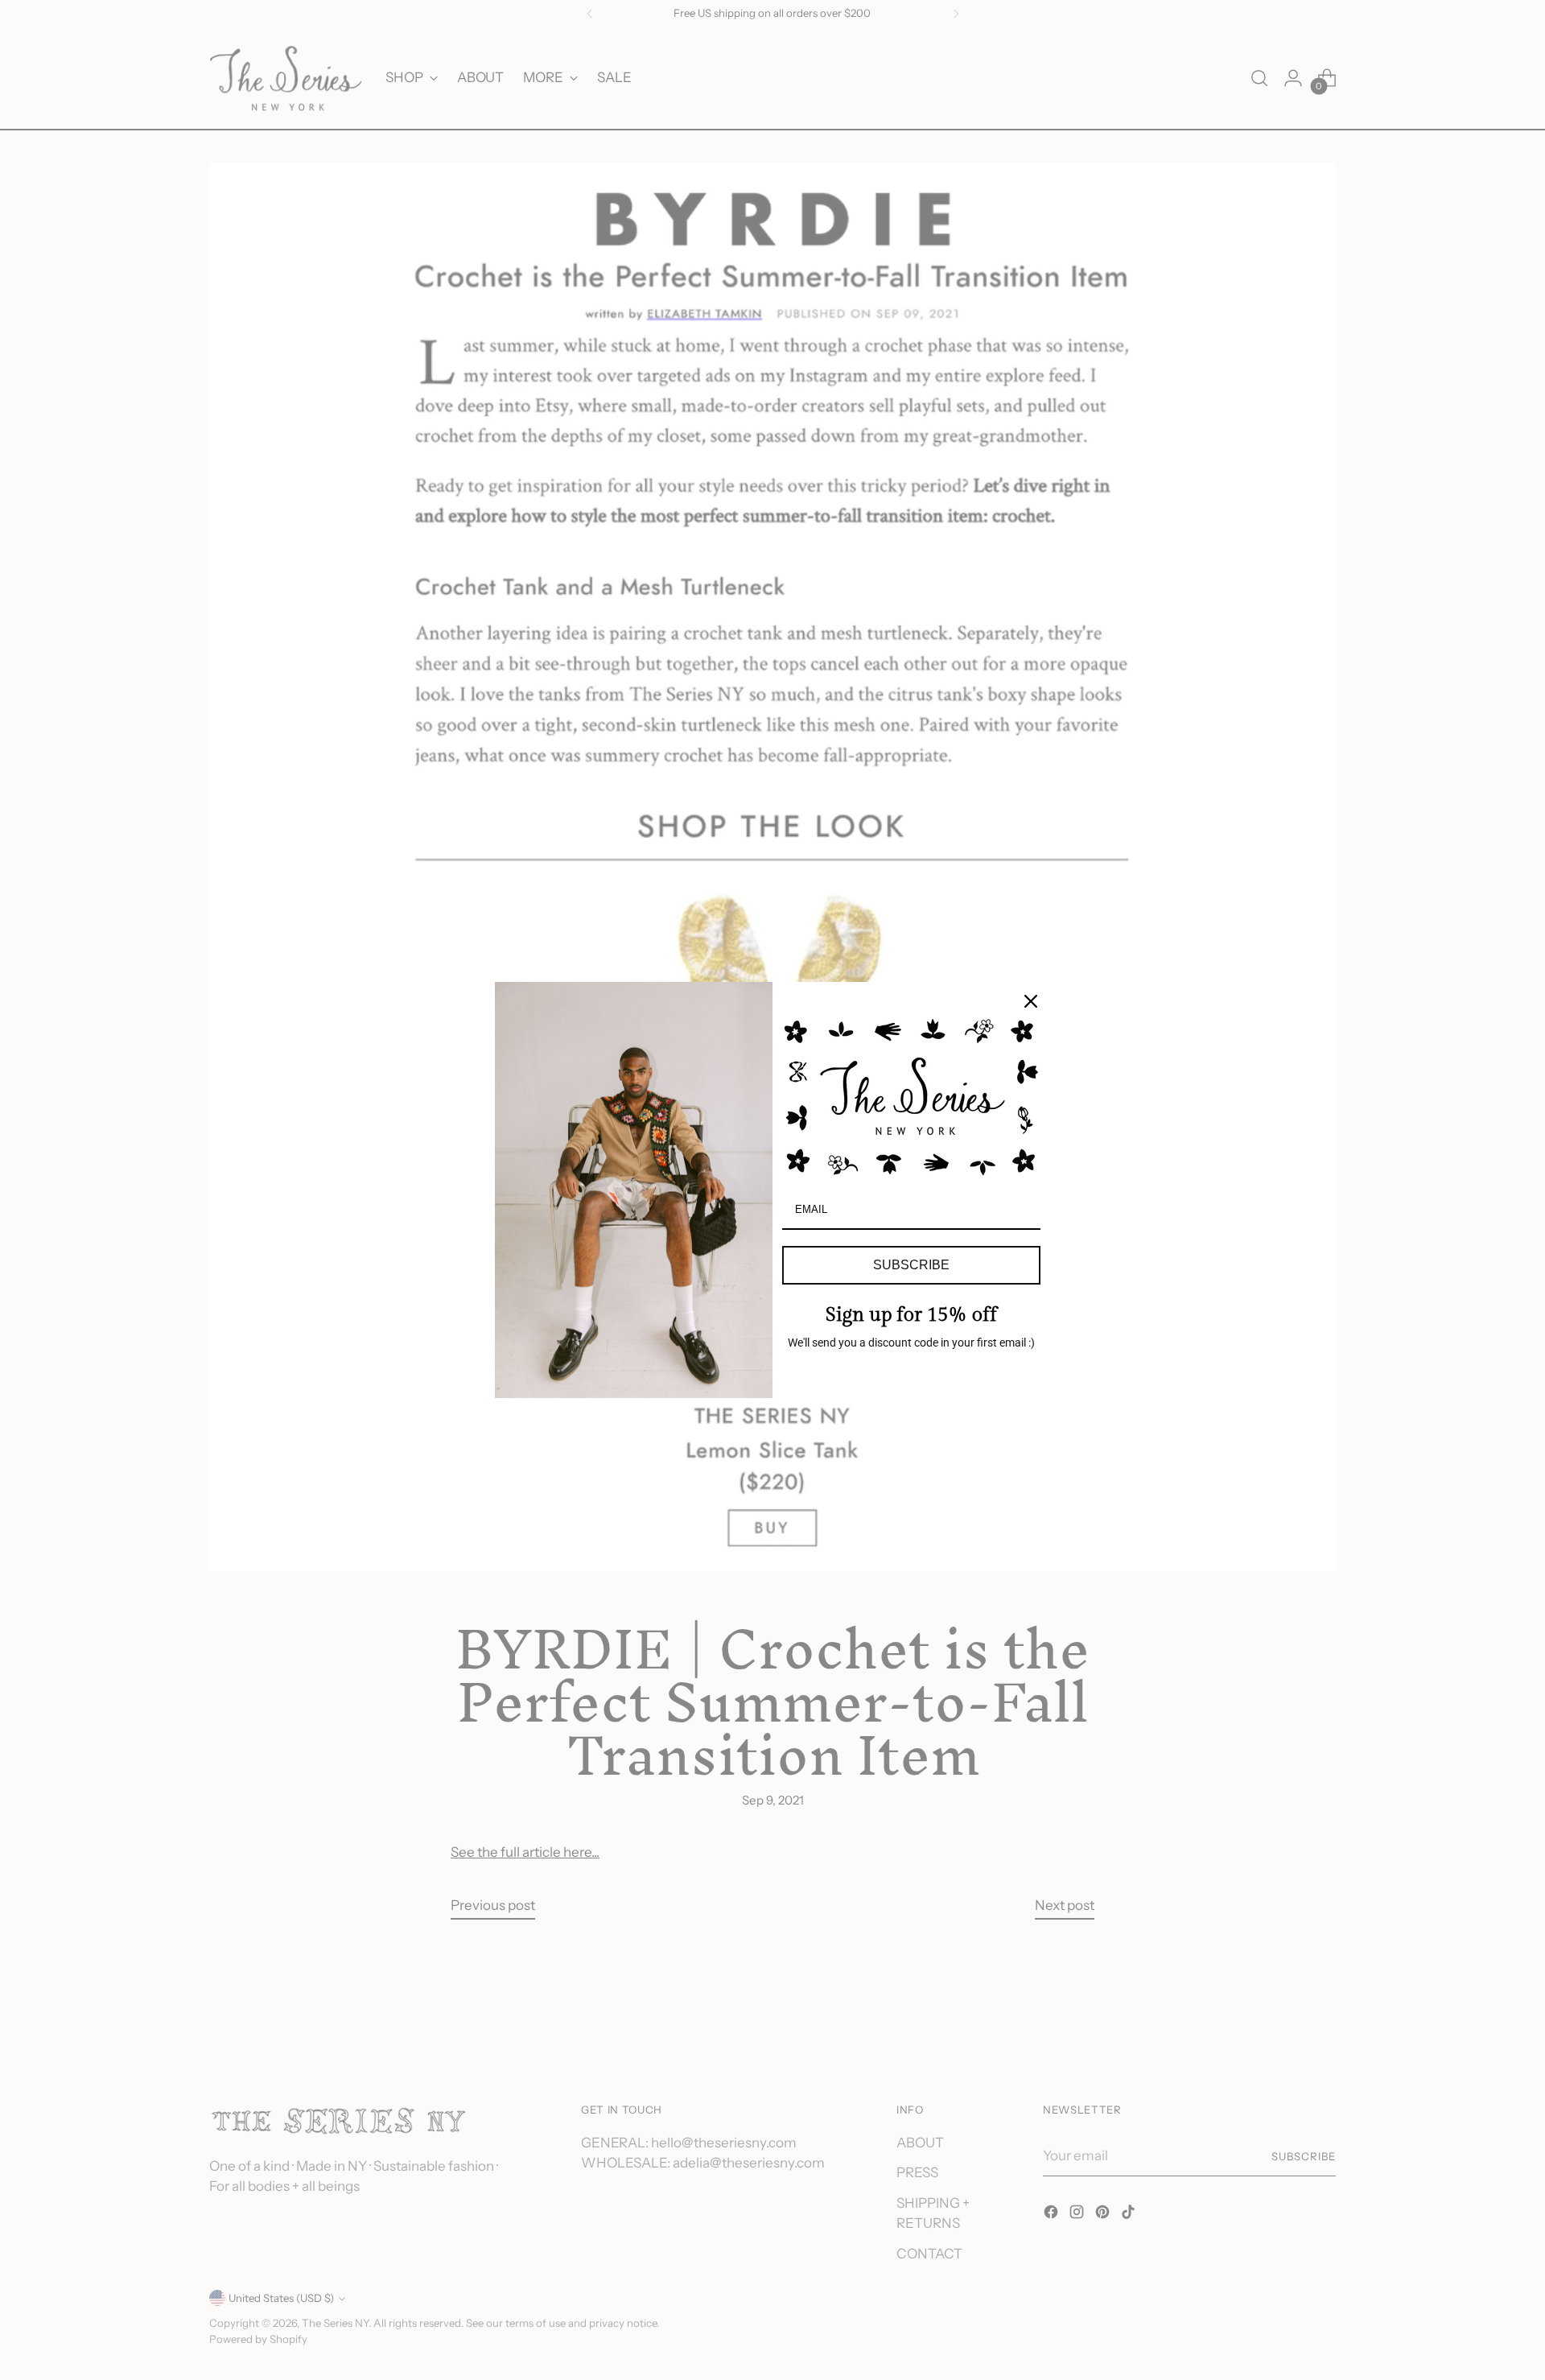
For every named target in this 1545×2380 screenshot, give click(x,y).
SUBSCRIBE (911, 1265)
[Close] (1031, 1001)
